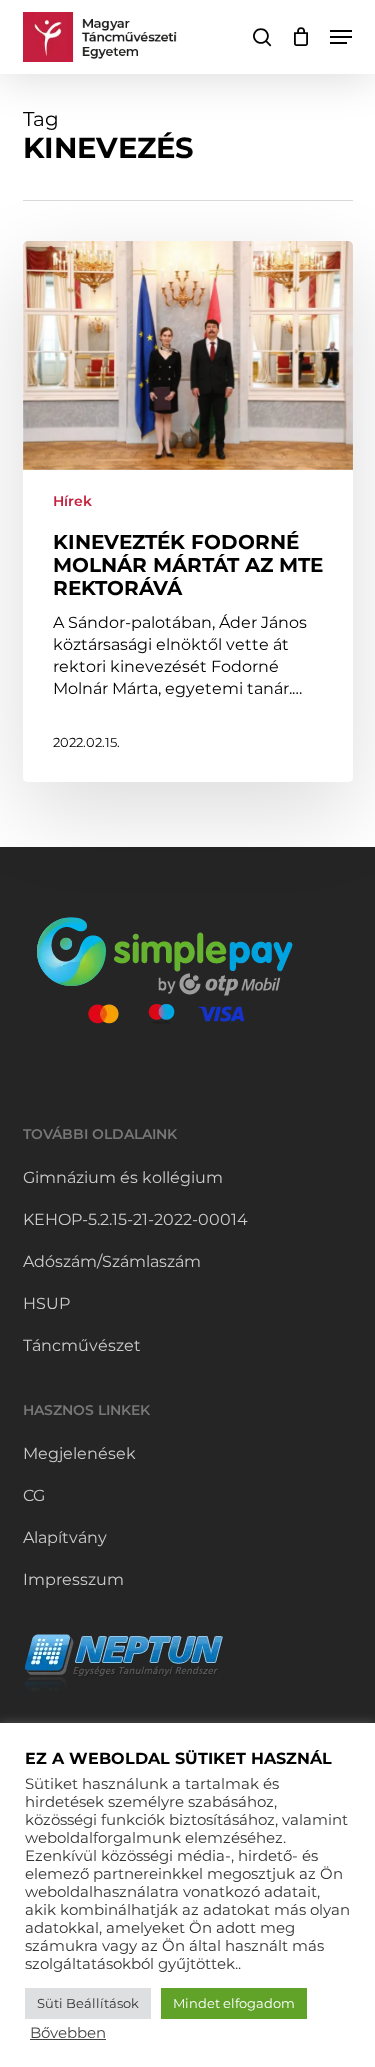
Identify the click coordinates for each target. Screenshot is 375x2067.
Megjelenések (79, 1453)
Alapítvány (65, 1537)
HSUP (46, 1303)
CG (34, 1495)
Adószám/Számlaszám (112, 1261)
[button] (341, 37)
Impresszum (73, 1579)
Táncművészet (82, 1345)
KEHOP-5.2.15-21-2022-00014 (135, 1219)
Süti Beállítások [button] (88, 2003)
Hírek (72, 501)
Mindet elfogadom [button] (234, 2003)
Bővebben (68, 2033)
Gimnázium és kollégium (123, 1177)
